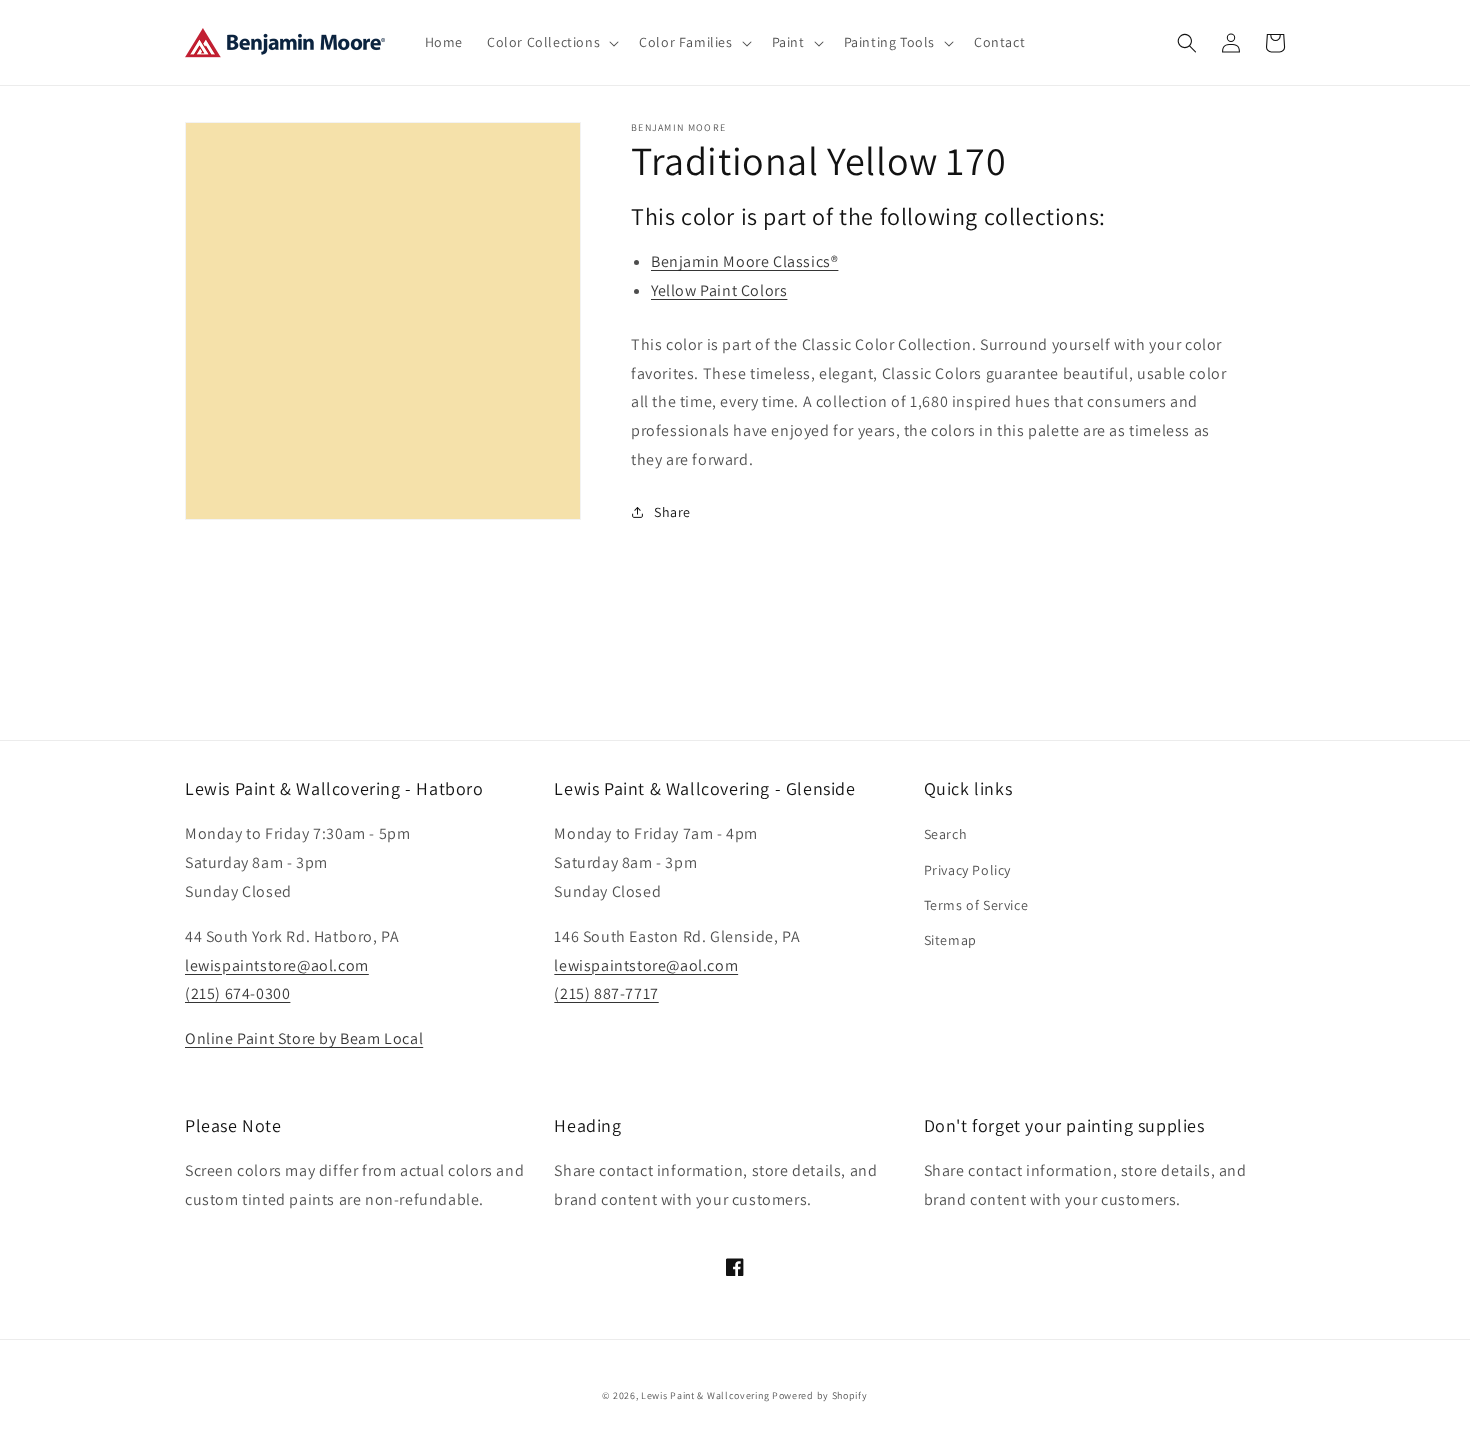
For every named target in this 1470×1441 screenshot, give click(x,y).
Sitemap (950, 940)
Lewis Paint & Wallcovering (705, 1395)
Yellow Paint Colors (719, 290)
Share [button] (672, 512)
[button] (551, 42)
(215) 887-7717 (606, 993)
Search (946, 834)
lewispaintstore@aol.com (277, 965)
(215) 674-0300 (237, 993)
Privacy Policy (967, 870)
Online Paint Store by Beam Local (304, 1038)
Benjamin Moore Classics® (744, 261)
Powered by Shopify (820, 1395)
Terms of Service (976, 905)
